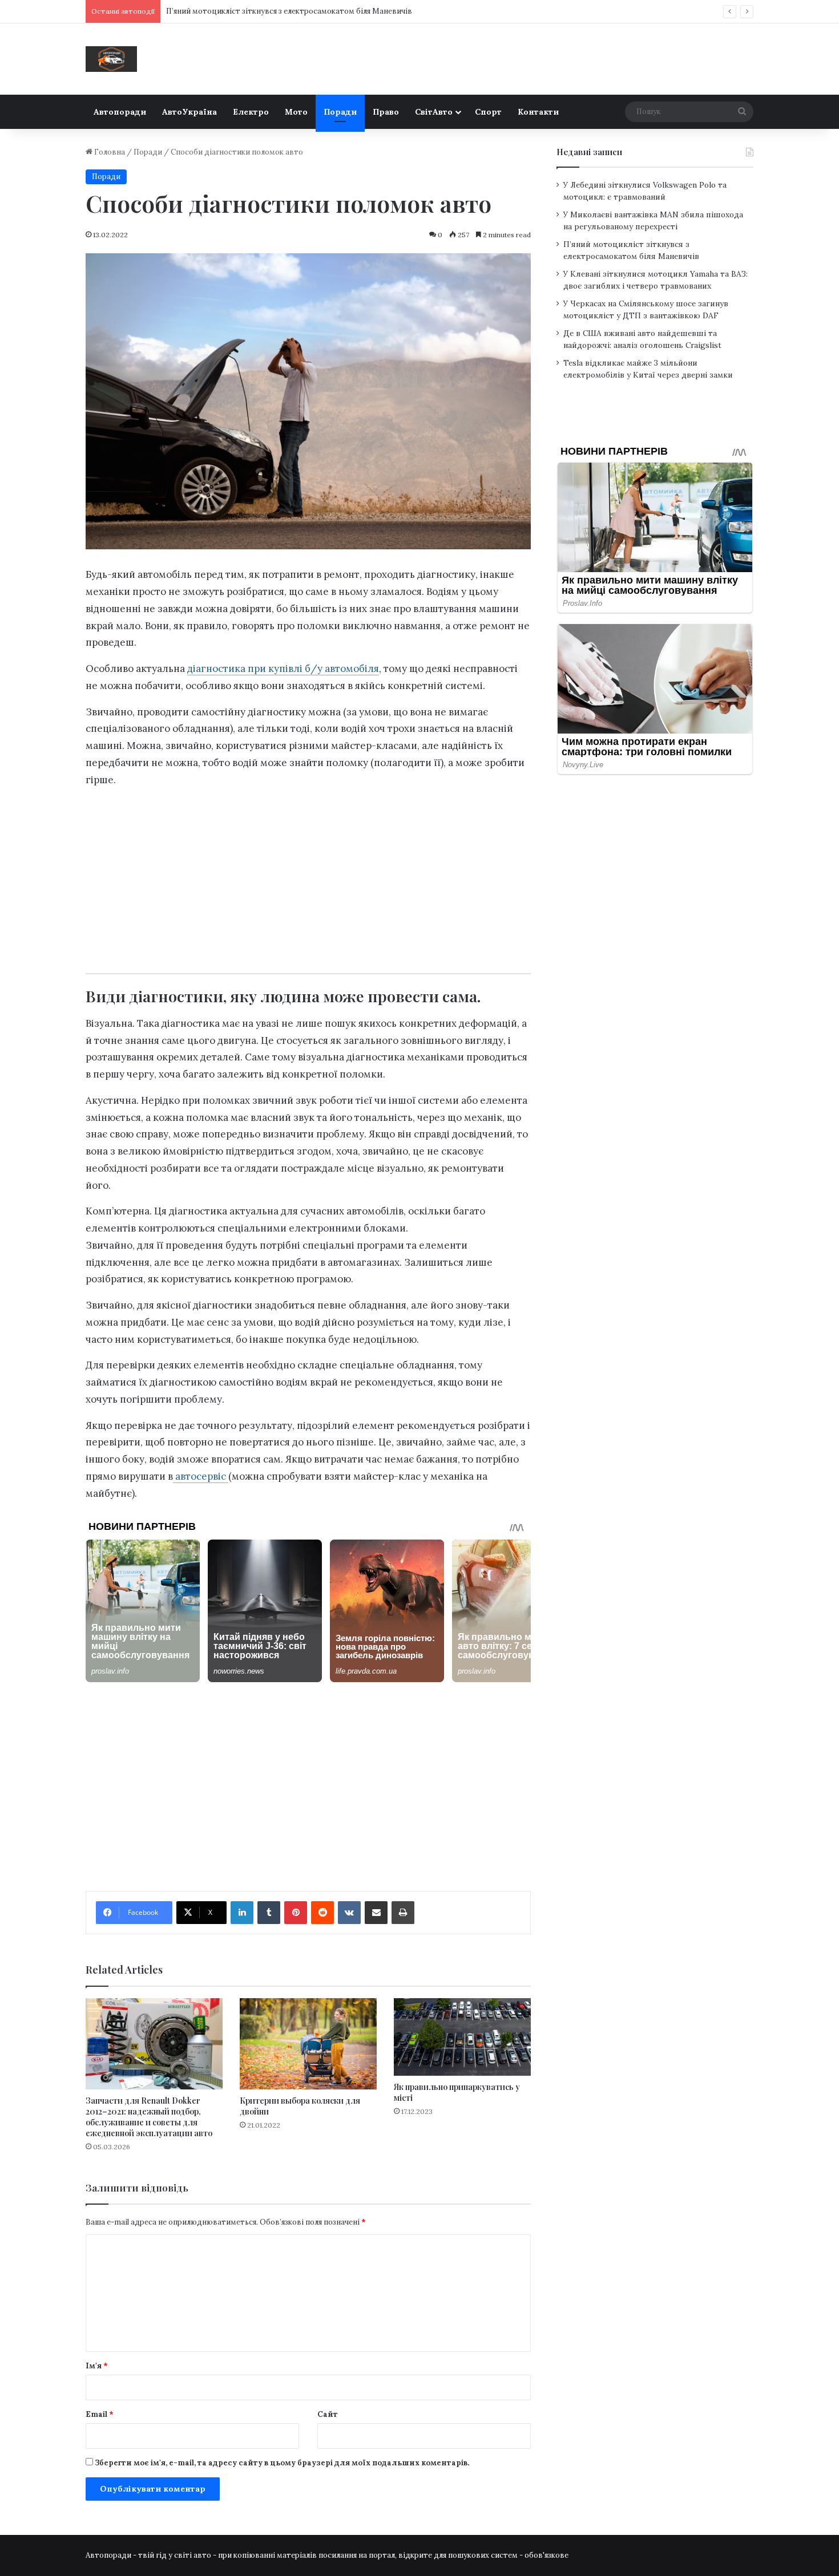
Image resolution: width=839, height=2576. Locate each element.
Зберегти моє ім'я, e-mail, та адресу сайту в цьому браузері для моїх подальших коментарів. (282, 2463)
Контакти (538, 112)
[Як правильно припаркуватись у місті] (462, 2037)
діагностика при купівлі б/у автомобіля (283, 669)
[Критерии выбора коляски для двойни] (308, 2044)
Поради (340, 112)
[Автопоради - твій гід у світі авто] (111, 59)
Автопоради (120, 112)
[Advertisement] (308, 877)
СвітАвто (434, 112)
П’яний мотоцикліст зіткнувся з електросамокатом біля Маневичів (289, 11)
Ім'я (97, 2366)
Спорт (488, 112)
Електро (251, 112)
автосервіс (201, 1476)
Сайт (328, 2414)
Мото (296, 112)
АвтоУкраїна (189, 112)
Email (100, 2414)
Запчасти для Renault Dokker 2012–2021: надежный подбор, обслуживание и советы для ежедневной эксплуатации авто (149, 2117)
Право (386, 112)
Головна (109, 152)
